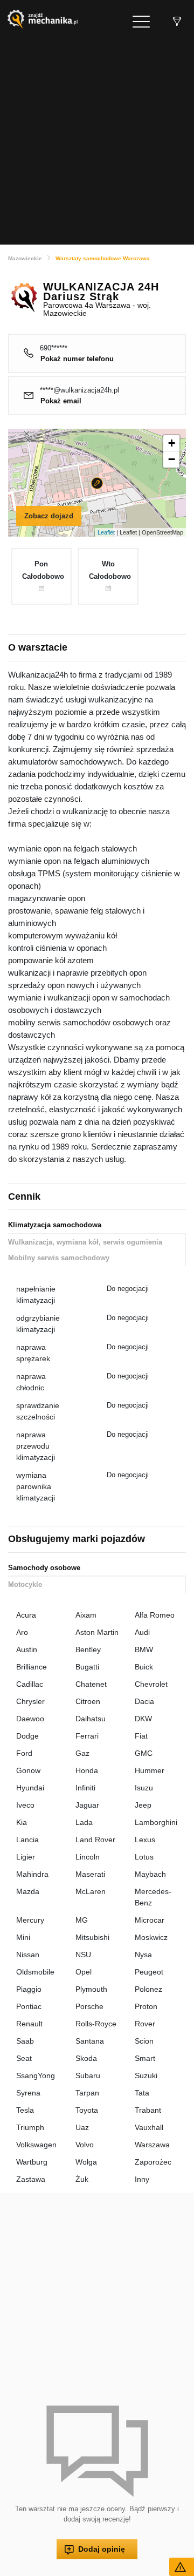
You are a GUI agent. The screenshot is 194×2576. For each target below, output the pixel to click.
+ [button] (172, 443)
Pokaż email (61, 401)
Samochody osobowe (44, 1568)
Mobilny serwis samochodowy (59, 1258)
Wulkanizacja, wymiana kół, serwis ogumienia (85, 1242)
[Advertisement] (97, 141)
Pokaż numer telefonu (77, 359)
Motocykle (25, 1584)
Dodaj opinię (102, 2549)
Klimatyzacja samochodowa (55, 1225)
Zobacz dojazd (49, 516)
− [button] (172, 459)
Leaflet (106, 532)
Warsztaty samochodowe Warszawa (103, 258)
